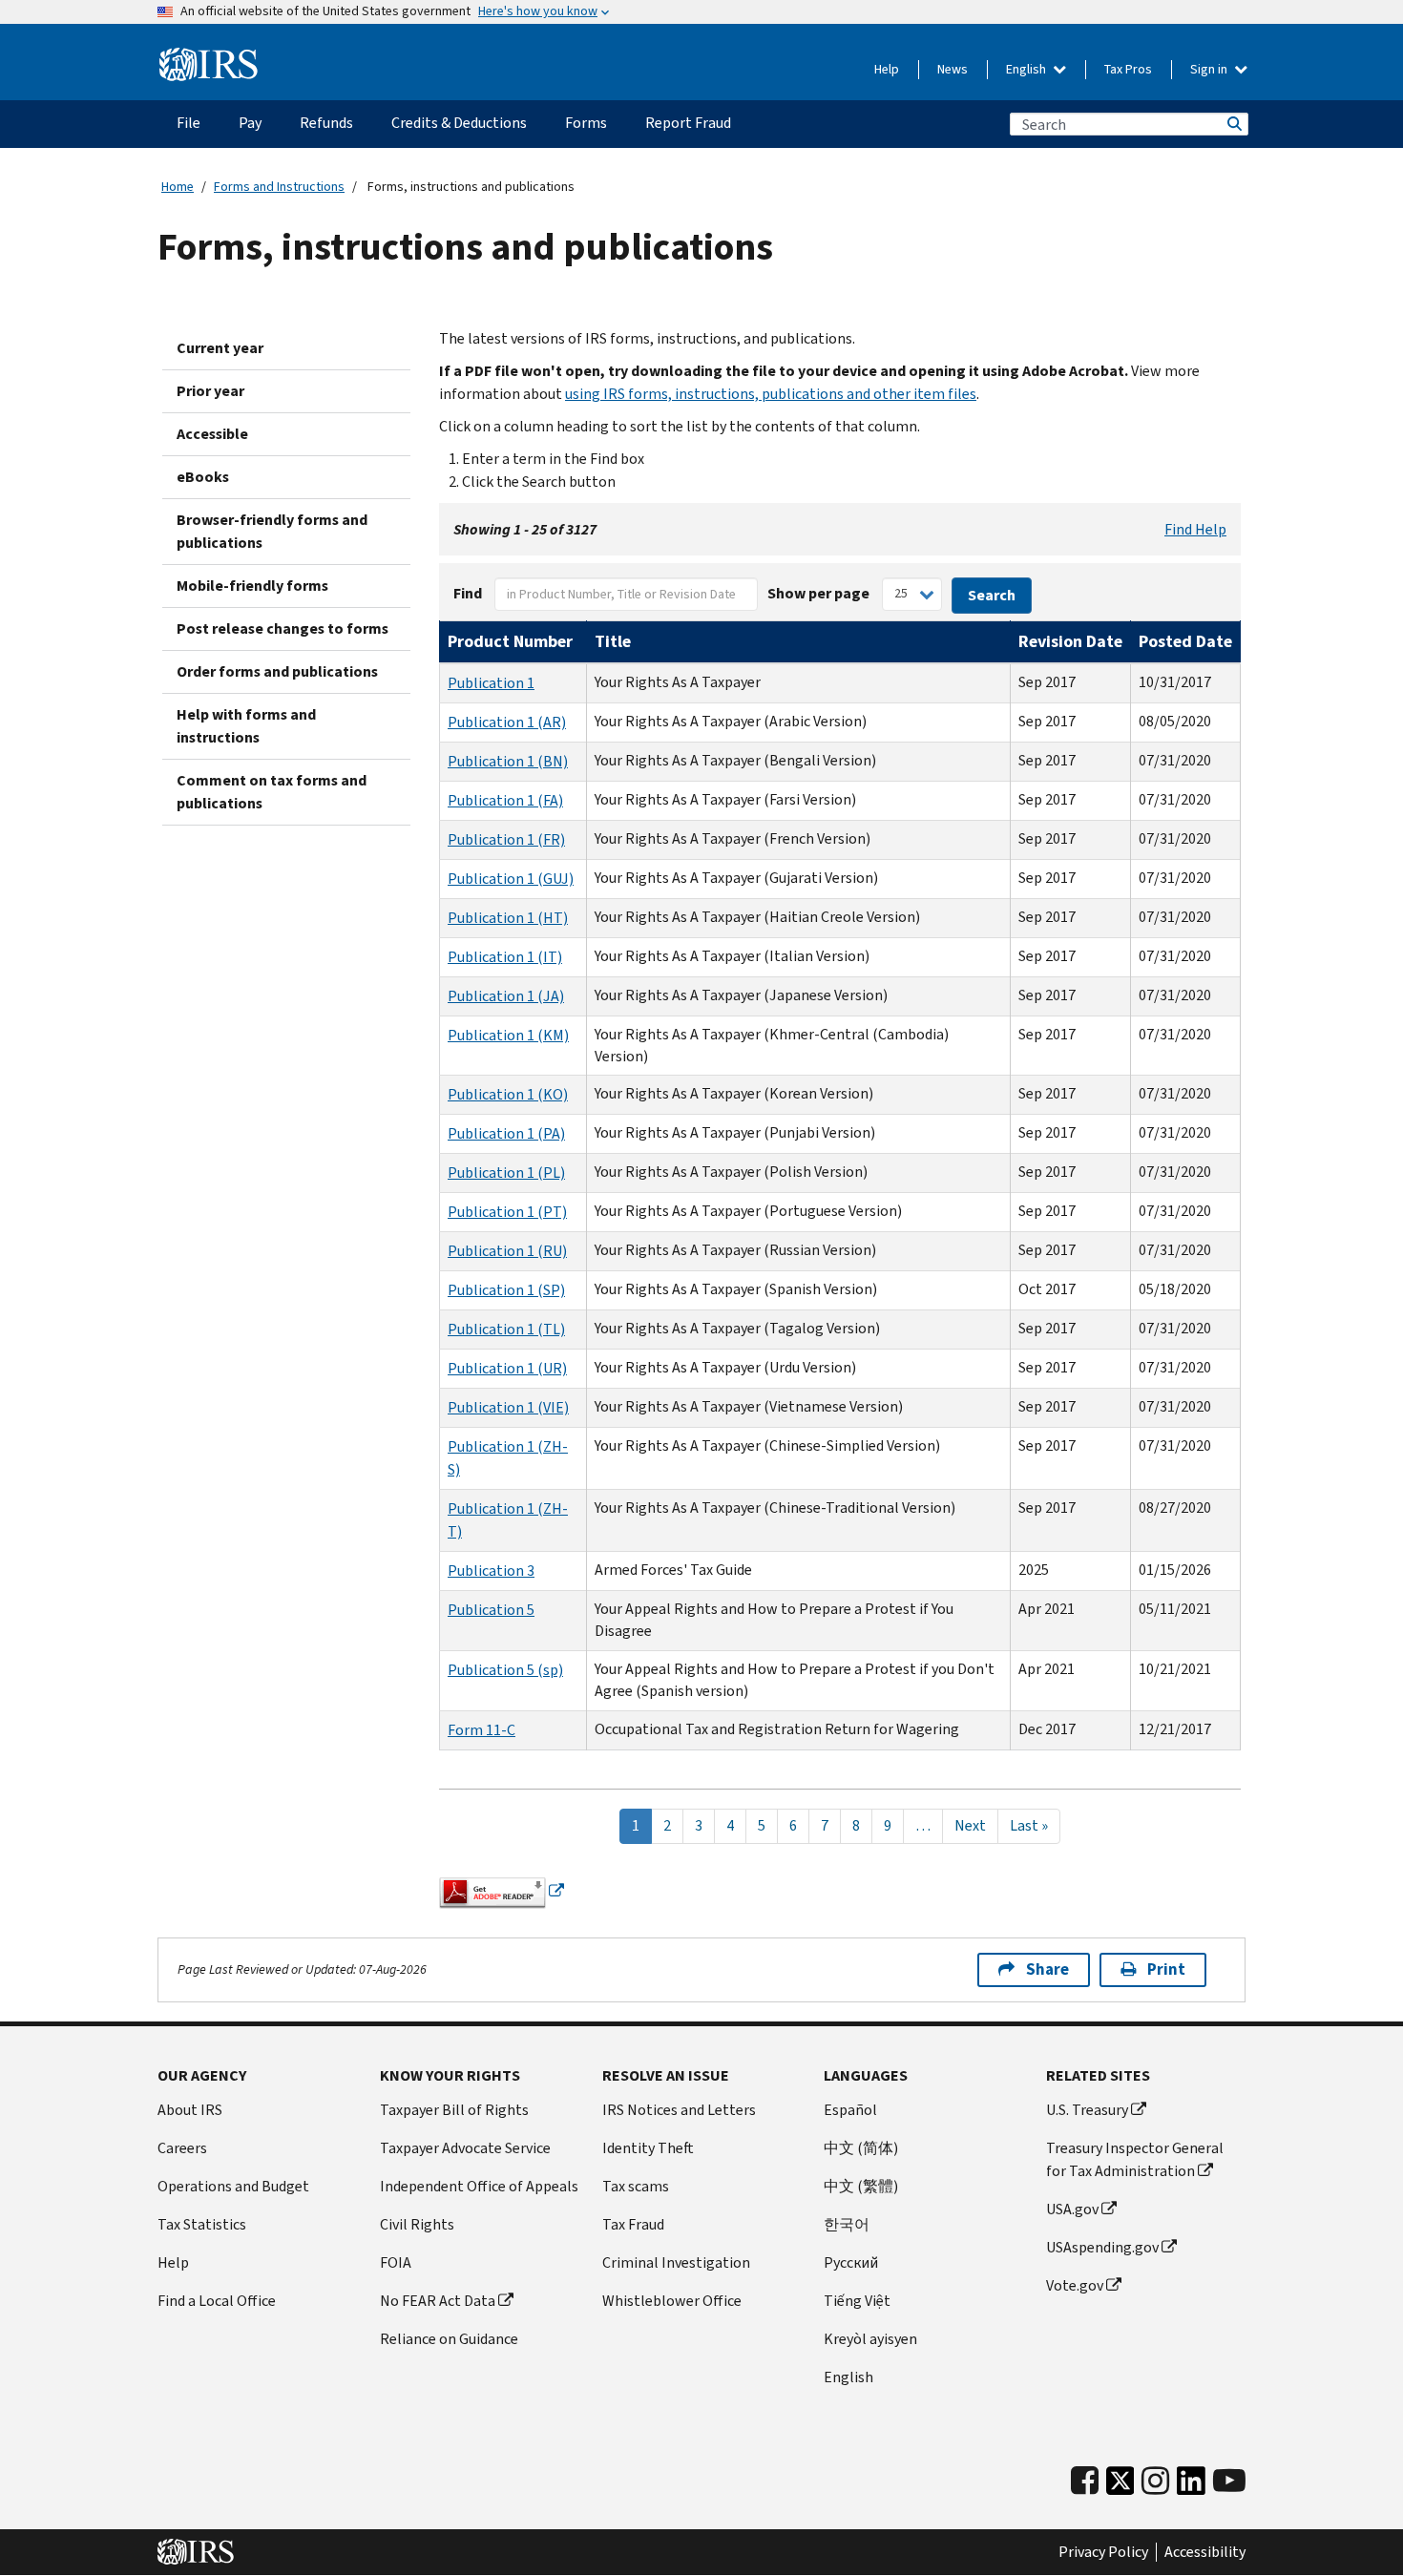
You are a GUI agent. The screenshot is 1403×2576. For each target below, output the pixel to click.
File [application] (188, 123)
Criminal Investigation (676, 2262)
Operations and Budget (233, 2186)
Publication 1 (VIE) (508, 1407)
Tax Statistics (202, 2224)
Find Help (1195, 529)
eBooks (203, 477)
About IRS (190, 2110)
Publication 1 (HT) (508, 918)
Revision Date (1070, 641)
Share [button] (1047, 1969)
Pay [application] (250, 123)
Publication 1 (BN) (508, 761)
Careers (182, 2148)
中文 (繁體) (861, 2186)
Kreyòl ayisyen (870, 2339)
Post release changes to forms (283, 628)
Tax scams (636, 2186)
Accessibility (1205, 2552)
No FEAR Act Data (438, 2301)
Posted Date (1185, 641)
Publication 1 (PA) (506, 1133)
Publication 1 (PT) (507, 1212)
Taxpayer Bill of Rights (454, 2110)
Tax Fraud (633, 2224)
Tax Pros (1128, 69)
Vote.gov (1075, 2285)
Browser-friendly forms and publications (272, 531)
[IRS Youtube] (1229, 2481)
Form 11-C (482, 1730)
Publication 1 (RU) (507, 1251)
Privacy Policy (1103, 2552)
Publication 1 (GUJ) (511, 879)
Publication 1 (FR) (506, 839)
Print (1166, 1969)
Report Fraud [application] (688, 123)
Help (887, 69)
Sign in (1210, 69)
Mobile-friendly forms (252, 586)
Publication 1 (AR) (507, 722)
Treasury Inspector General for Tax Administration (1135, 2159)
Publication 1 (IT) (505, 957)
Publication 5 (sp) (505, 1670)
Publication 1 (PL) (506, 1173)
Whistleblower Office (672, 2301)
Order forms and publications (277, 671)
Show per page (818, 593)
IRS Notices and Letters (679, 2110)
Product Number (510, 641)
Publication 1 (491, 683)
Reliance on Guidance (449, 2339)
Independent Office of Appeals (479, 2186)
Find (468, 593)
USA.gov (1072, 2209)
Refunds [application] (326, 123)
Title (613, 641)
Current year (220, 348)
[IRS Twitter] (1120, 2486)
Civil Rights (417, 2224)
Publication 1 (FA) (505, 800)
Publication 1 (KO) (508, 1094)
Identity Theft (648, 2148)
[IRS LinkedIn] (1191, 2486)
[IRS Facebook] (1085, 2481)
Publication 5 (491, 1610)
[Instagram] (1155, 2481)
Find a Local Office (217, 2301)
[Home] (209, 65)
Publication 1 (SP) (506, 1290)
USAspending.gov (1102, 2247)
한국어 (847, 2224)
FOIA (396, 2262)
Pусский (851, 2262)
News (953, 69)
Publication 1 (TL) (506, 1329)
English (1027, 69)
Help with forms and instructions (246, 726)
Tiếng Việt (857, 2301)
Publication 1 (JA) (506, 996)
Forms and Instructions (279, 187)
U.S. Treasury (1087, 2110)
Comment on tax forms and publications (272, 792)
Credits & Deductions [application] (459, 123)
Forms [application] (586, 123)
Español (850, 2110)
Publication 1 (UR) (507, 1368)
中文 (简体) (861, 2148)
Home (178, 187)
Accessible (212, 434)
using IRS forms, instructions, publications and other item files (771, 394)
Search (1233, 124)
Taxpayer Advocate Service (465, 2148)
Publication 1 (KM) (508, 1035)
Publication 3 (491, 1571)
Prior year (210, 391)
